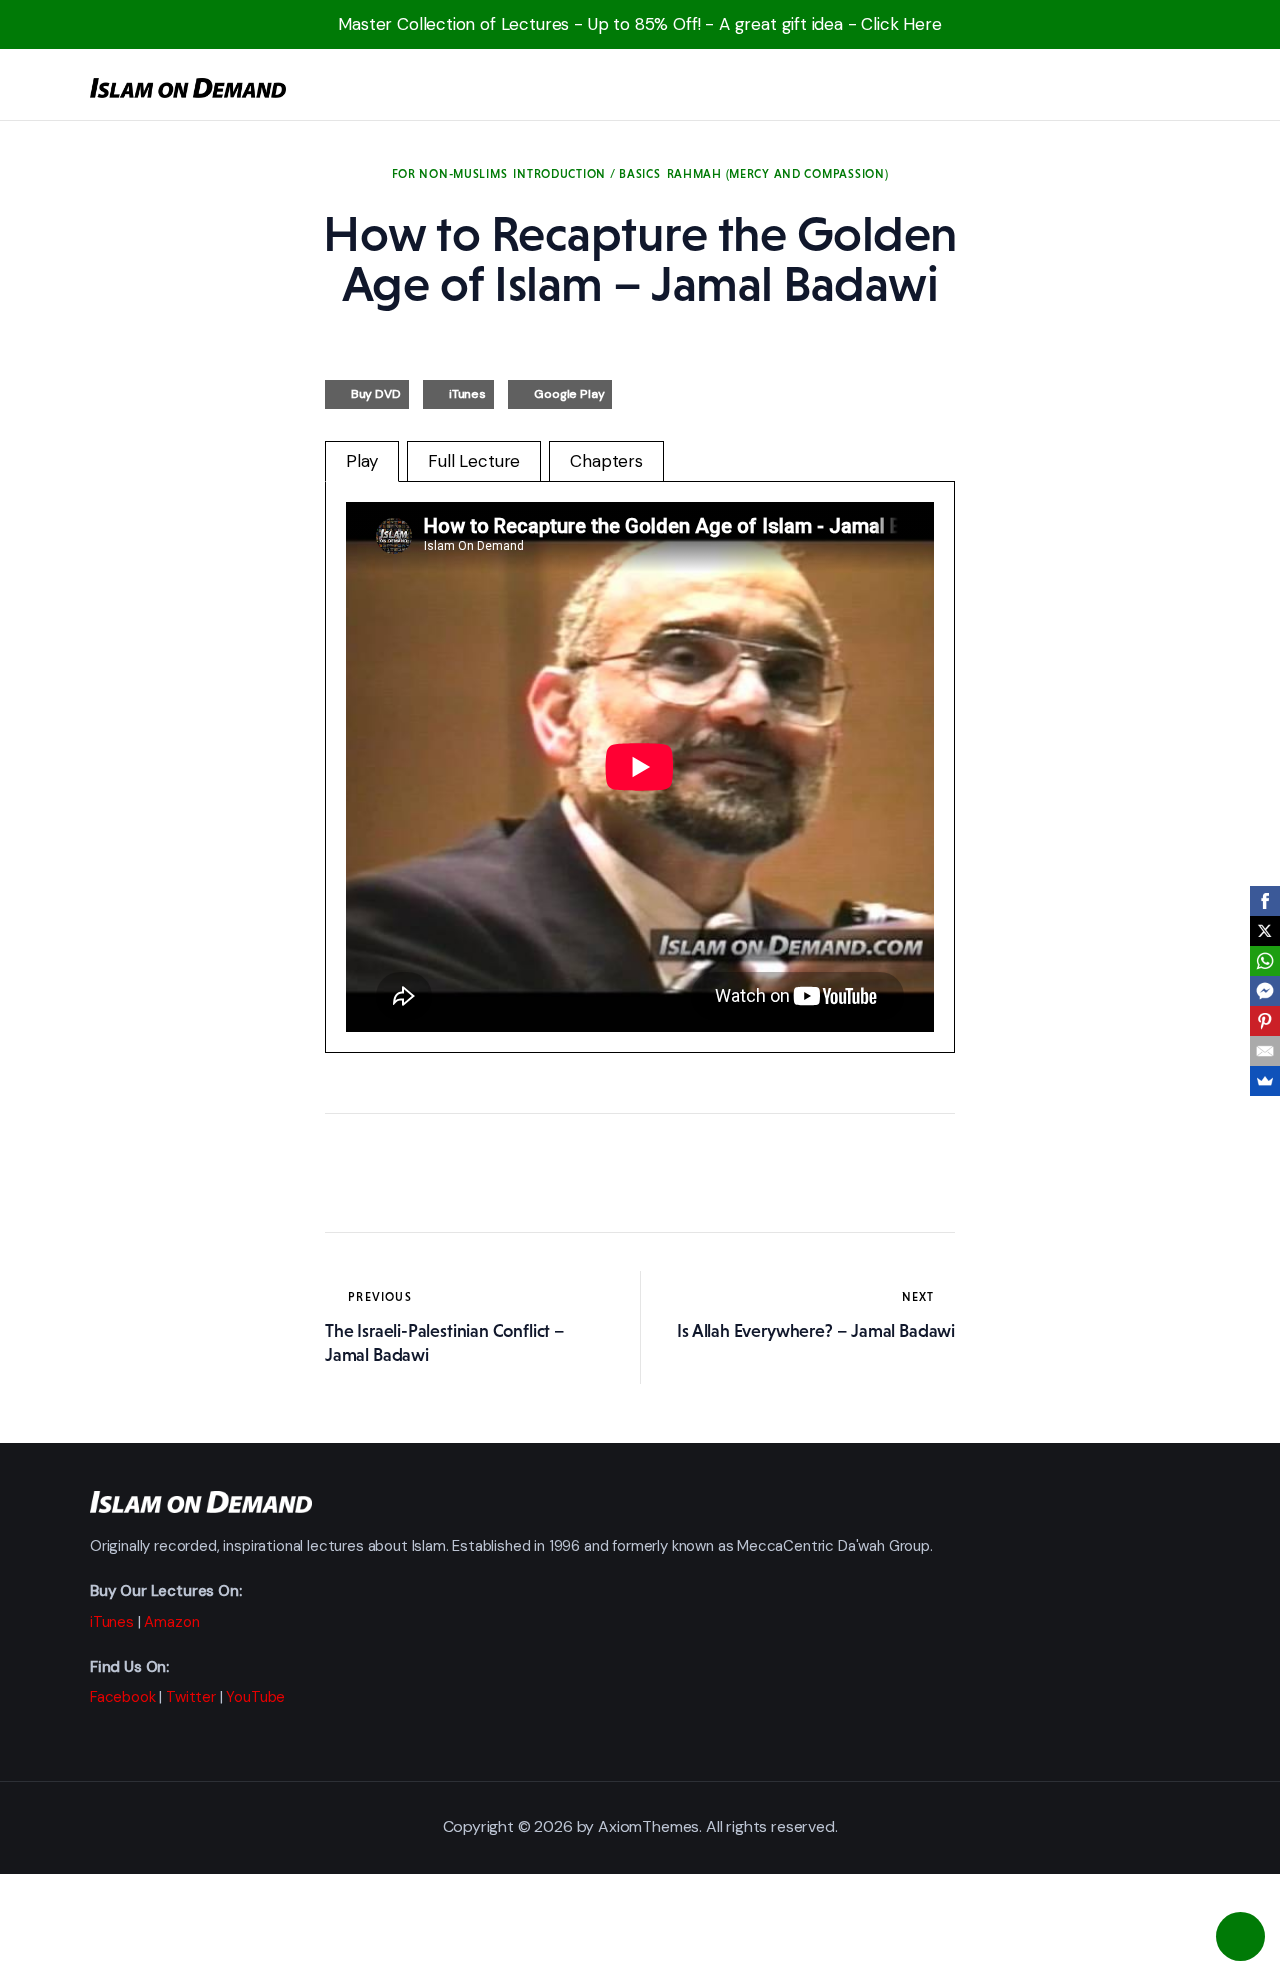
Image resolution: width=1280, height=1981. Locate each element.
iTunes (467, 394)
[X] (1265, 931)
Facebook (123, 1697)
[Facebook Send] (1265, 991)
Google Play (569, 394)
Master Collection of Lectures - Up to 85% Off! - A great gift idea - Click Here (640, 24)
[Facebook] (1265, 901)
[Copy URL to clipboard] (525, 1173)
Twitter (191, 1697)
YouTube (255, 1697)
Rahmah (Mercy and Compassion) (778, 174)
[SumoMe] (1265, 1081)
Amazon (171, 1622)
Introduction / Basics (586, 174)
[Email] (1265, 1051)
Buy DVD (376, 394)
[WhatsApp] (1265, 961)
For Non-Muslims (450, 174)
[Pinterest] (1265, 1021)
